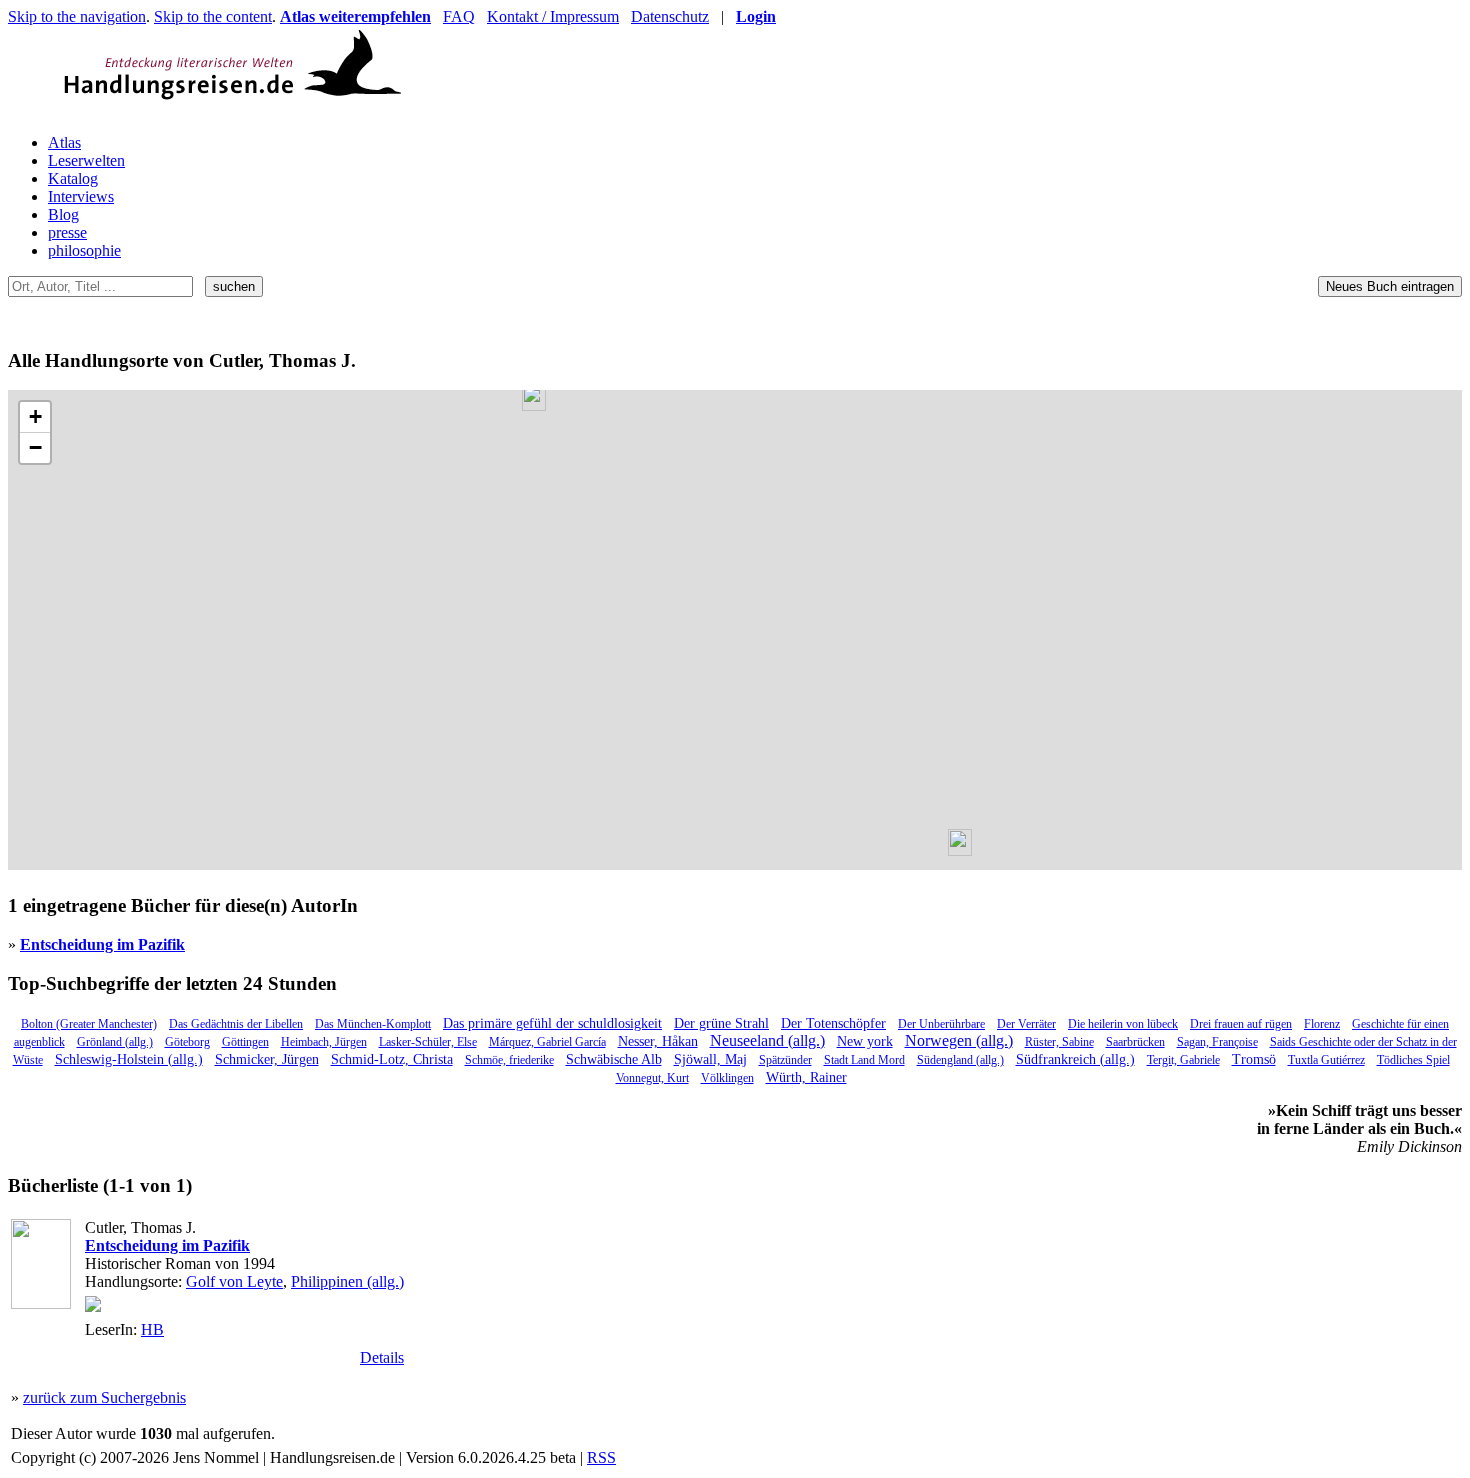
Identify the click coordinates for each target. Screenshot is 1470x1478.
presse (67, 232)
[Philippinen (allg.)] (534, 397)
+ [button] (35, 416)
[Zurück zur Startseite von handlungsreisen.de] (378, 108)
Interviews (81, 196)
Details (382, 1357)
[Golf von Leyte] (960, 842)
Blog (63, 214)
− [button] (35, 447)
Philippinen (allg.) (347, 1281)
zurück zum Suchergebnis (104, 1397)
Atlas (64, 142)
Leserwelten (86, 160)
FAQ (459, 16)
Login (756, 16)
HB (152, 1329)
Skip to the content (213, 16)
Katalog (73, 178)
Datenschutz (670, 16)
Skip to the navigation (77, 16)
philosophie (84, 250)
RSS (601, 1457)
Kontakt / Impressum (553, 16)
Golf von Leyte (234, 1281)
